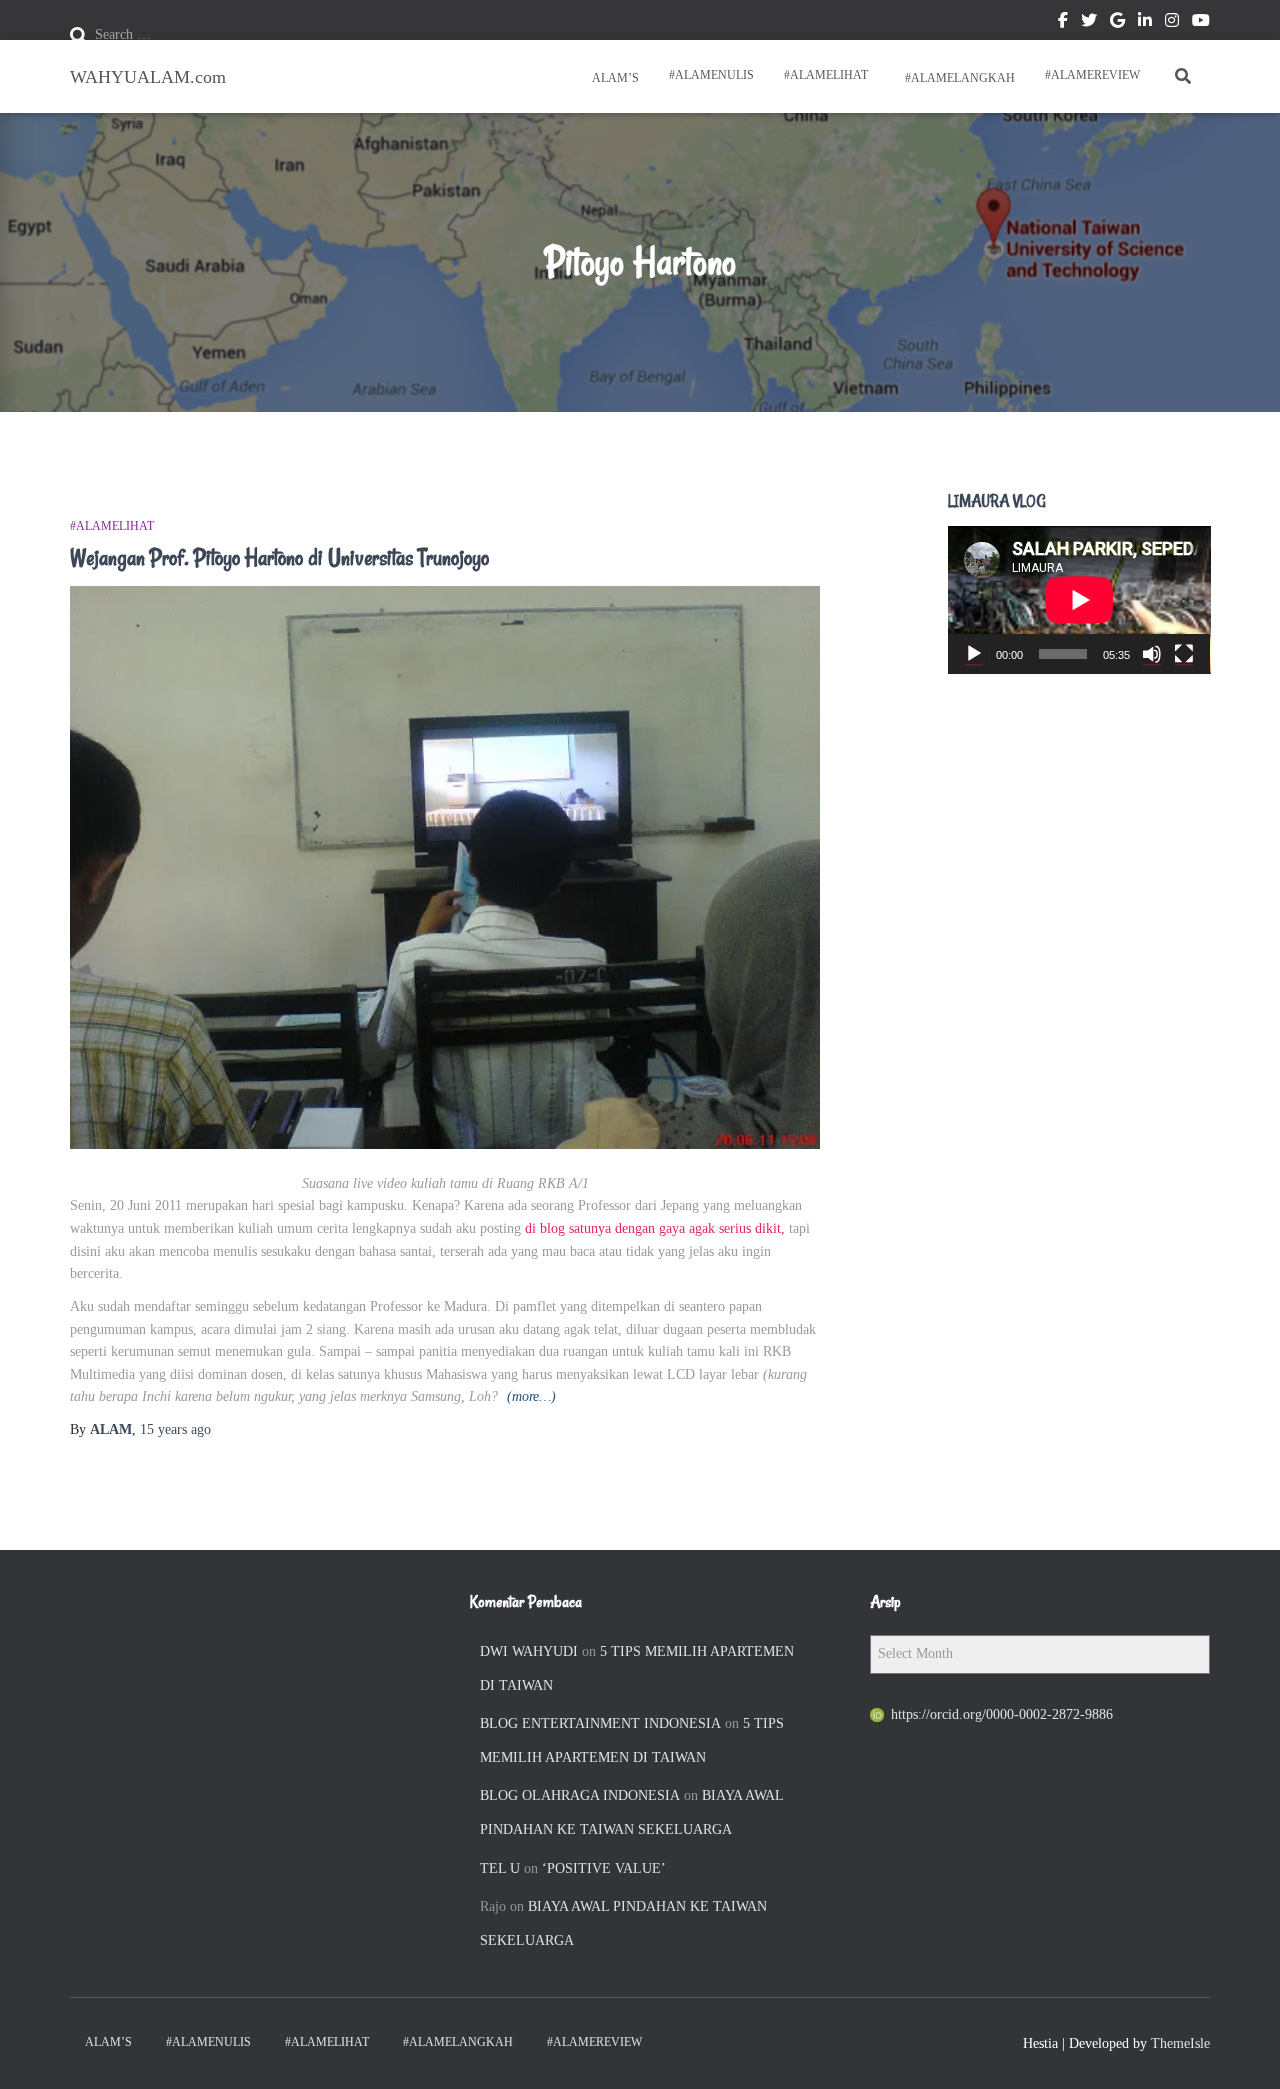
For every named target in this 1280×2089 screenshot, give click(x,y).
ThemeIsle (1180, 2043)
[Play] (974, 654)
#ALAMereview (1092, 75)
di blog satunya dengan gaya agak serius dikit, (655, 1228)
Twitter (1089, 23)
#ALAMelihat (826, 75)
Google (1117, 23)
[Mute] (1152, 654)
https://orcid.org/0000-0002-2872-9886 (1002, 1714)
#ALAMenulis (711, 75)
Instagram (1172, 23)
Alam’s (614, 78)
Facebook (1063, 23)
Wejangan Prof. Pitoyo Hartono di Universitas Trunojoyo (279, 558)
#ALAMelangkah (958, 78)
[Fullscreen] (1184, 654)
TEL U (500, 1868)
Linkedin (1145, 23)
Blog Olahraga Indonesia (580, 1795)
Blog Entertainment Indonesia (600, 1723)
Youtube (1201, 23)
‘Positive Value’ (604, 1868)
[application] (1079, 600)
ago (175, 1429)
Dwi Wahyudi (529, 1651)
